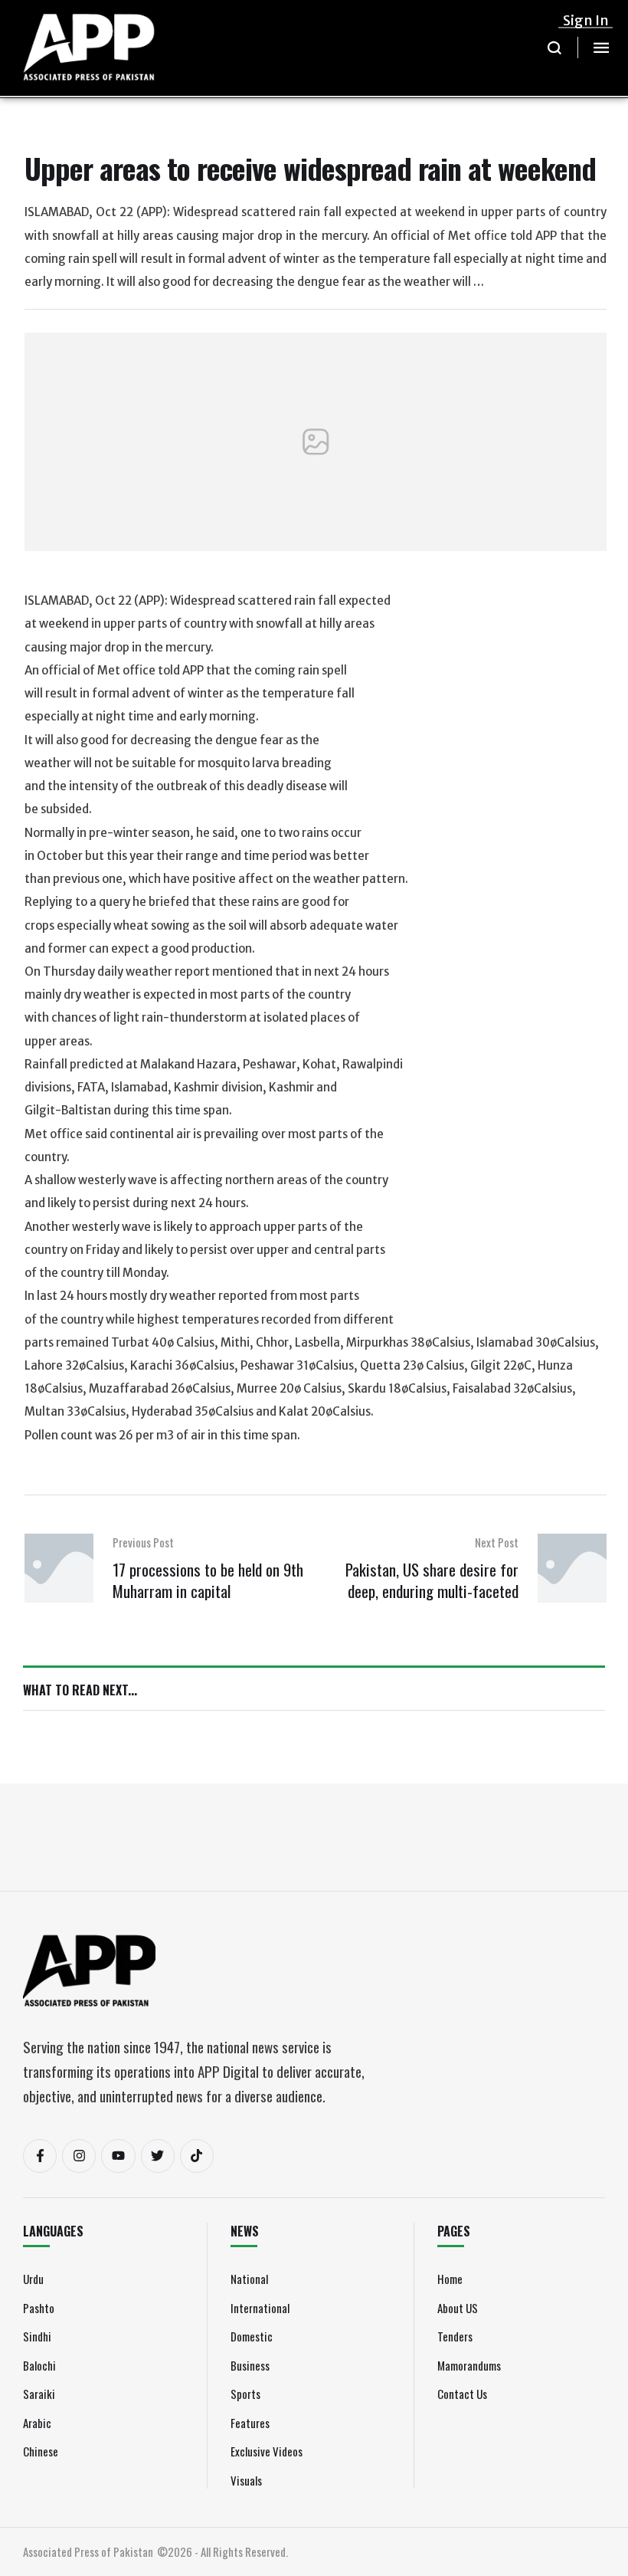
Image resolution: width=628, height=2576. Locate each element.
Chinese (41, 2451)
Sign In (586, 20)
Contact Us (462, 2394)
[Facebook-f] (40, 2156)
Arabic (37, 2423)
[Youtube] (118, 2156)
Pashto (39, 2308)
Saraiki (39, 2394)
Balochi (39, 2365)
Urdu (33, 2279)
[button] (555, 48)
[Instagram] (79, 2156)
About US (458, 2308)
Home (450, 2279)
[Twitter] (158, 2156)
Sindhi (37, 2336)
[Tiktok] (197, 2156)
